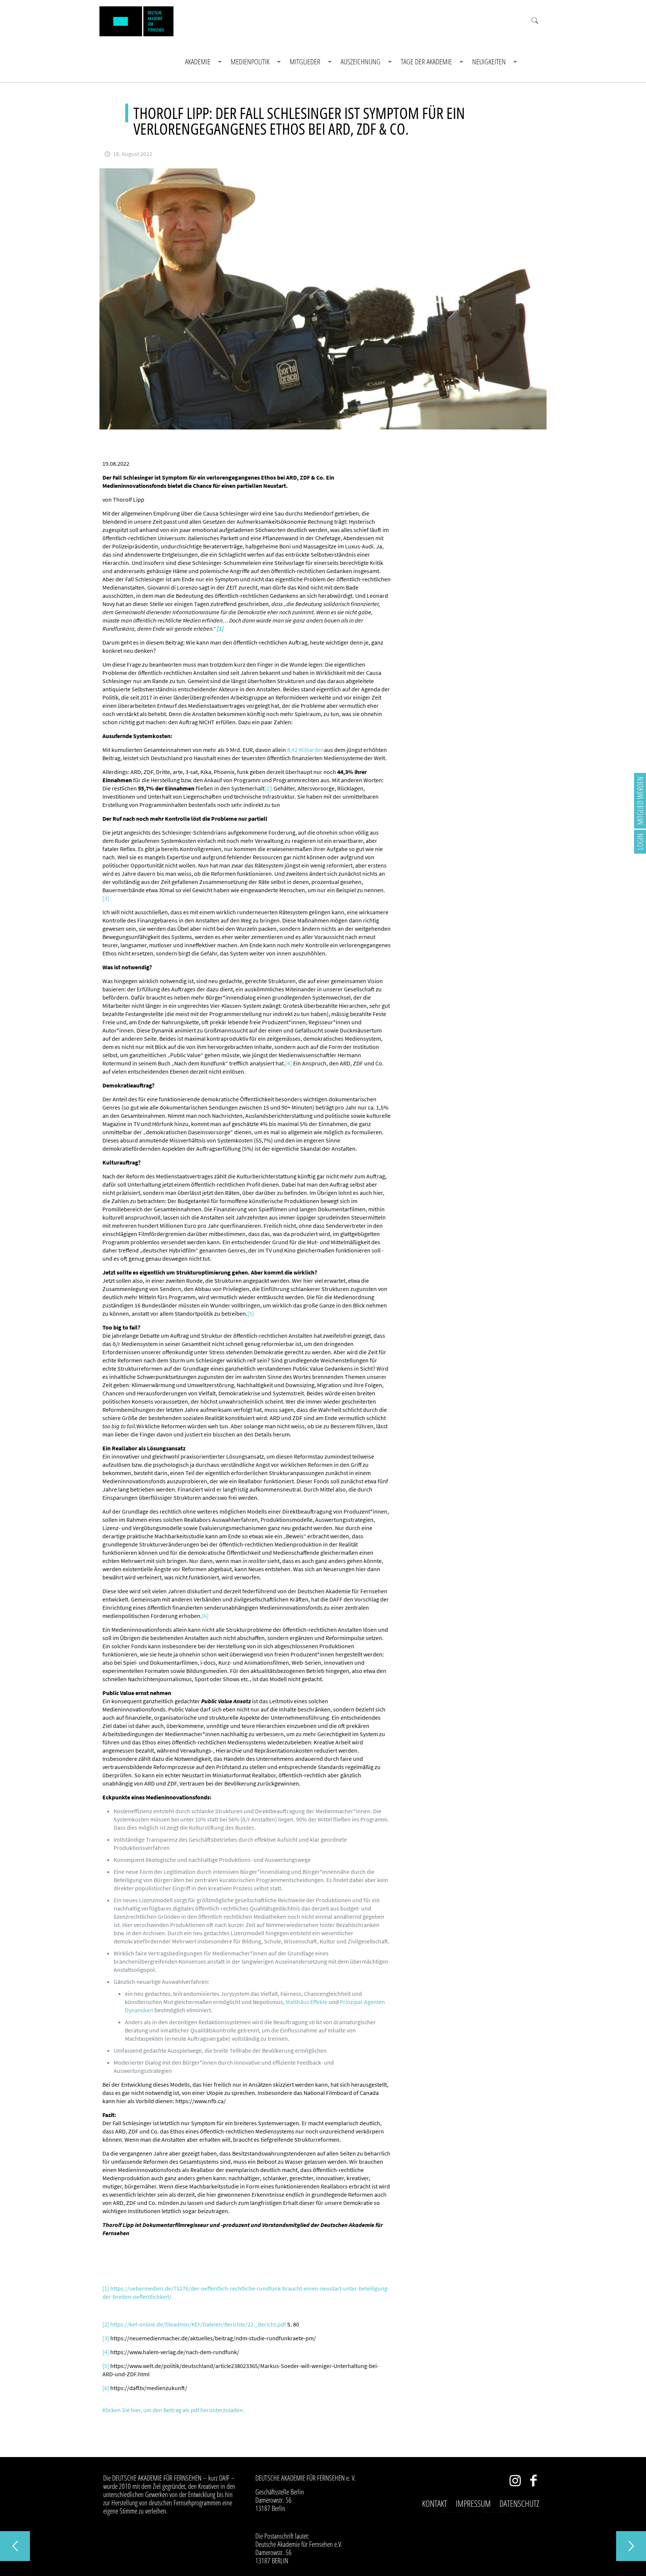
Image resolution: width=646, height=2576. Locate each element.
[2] (268, 788)
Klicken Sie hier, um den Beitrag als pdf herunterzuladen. (173, 2410)
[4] (289, 1063)
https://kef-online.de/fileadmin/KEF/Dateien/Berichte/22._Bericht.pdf (198, 2324)
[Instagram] (515, 2482)
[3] (106, 898)
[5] (251, 1313)
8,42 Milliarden (306, 750)
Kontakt (435, 2503)
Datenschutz (519, 2503)
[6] (205, 1616)
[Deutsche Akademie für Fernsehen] (136, 21)
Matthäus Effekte (307, 2002)
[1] (106, 2288)
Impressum (473, 2503)
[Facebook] (534, 2482)
